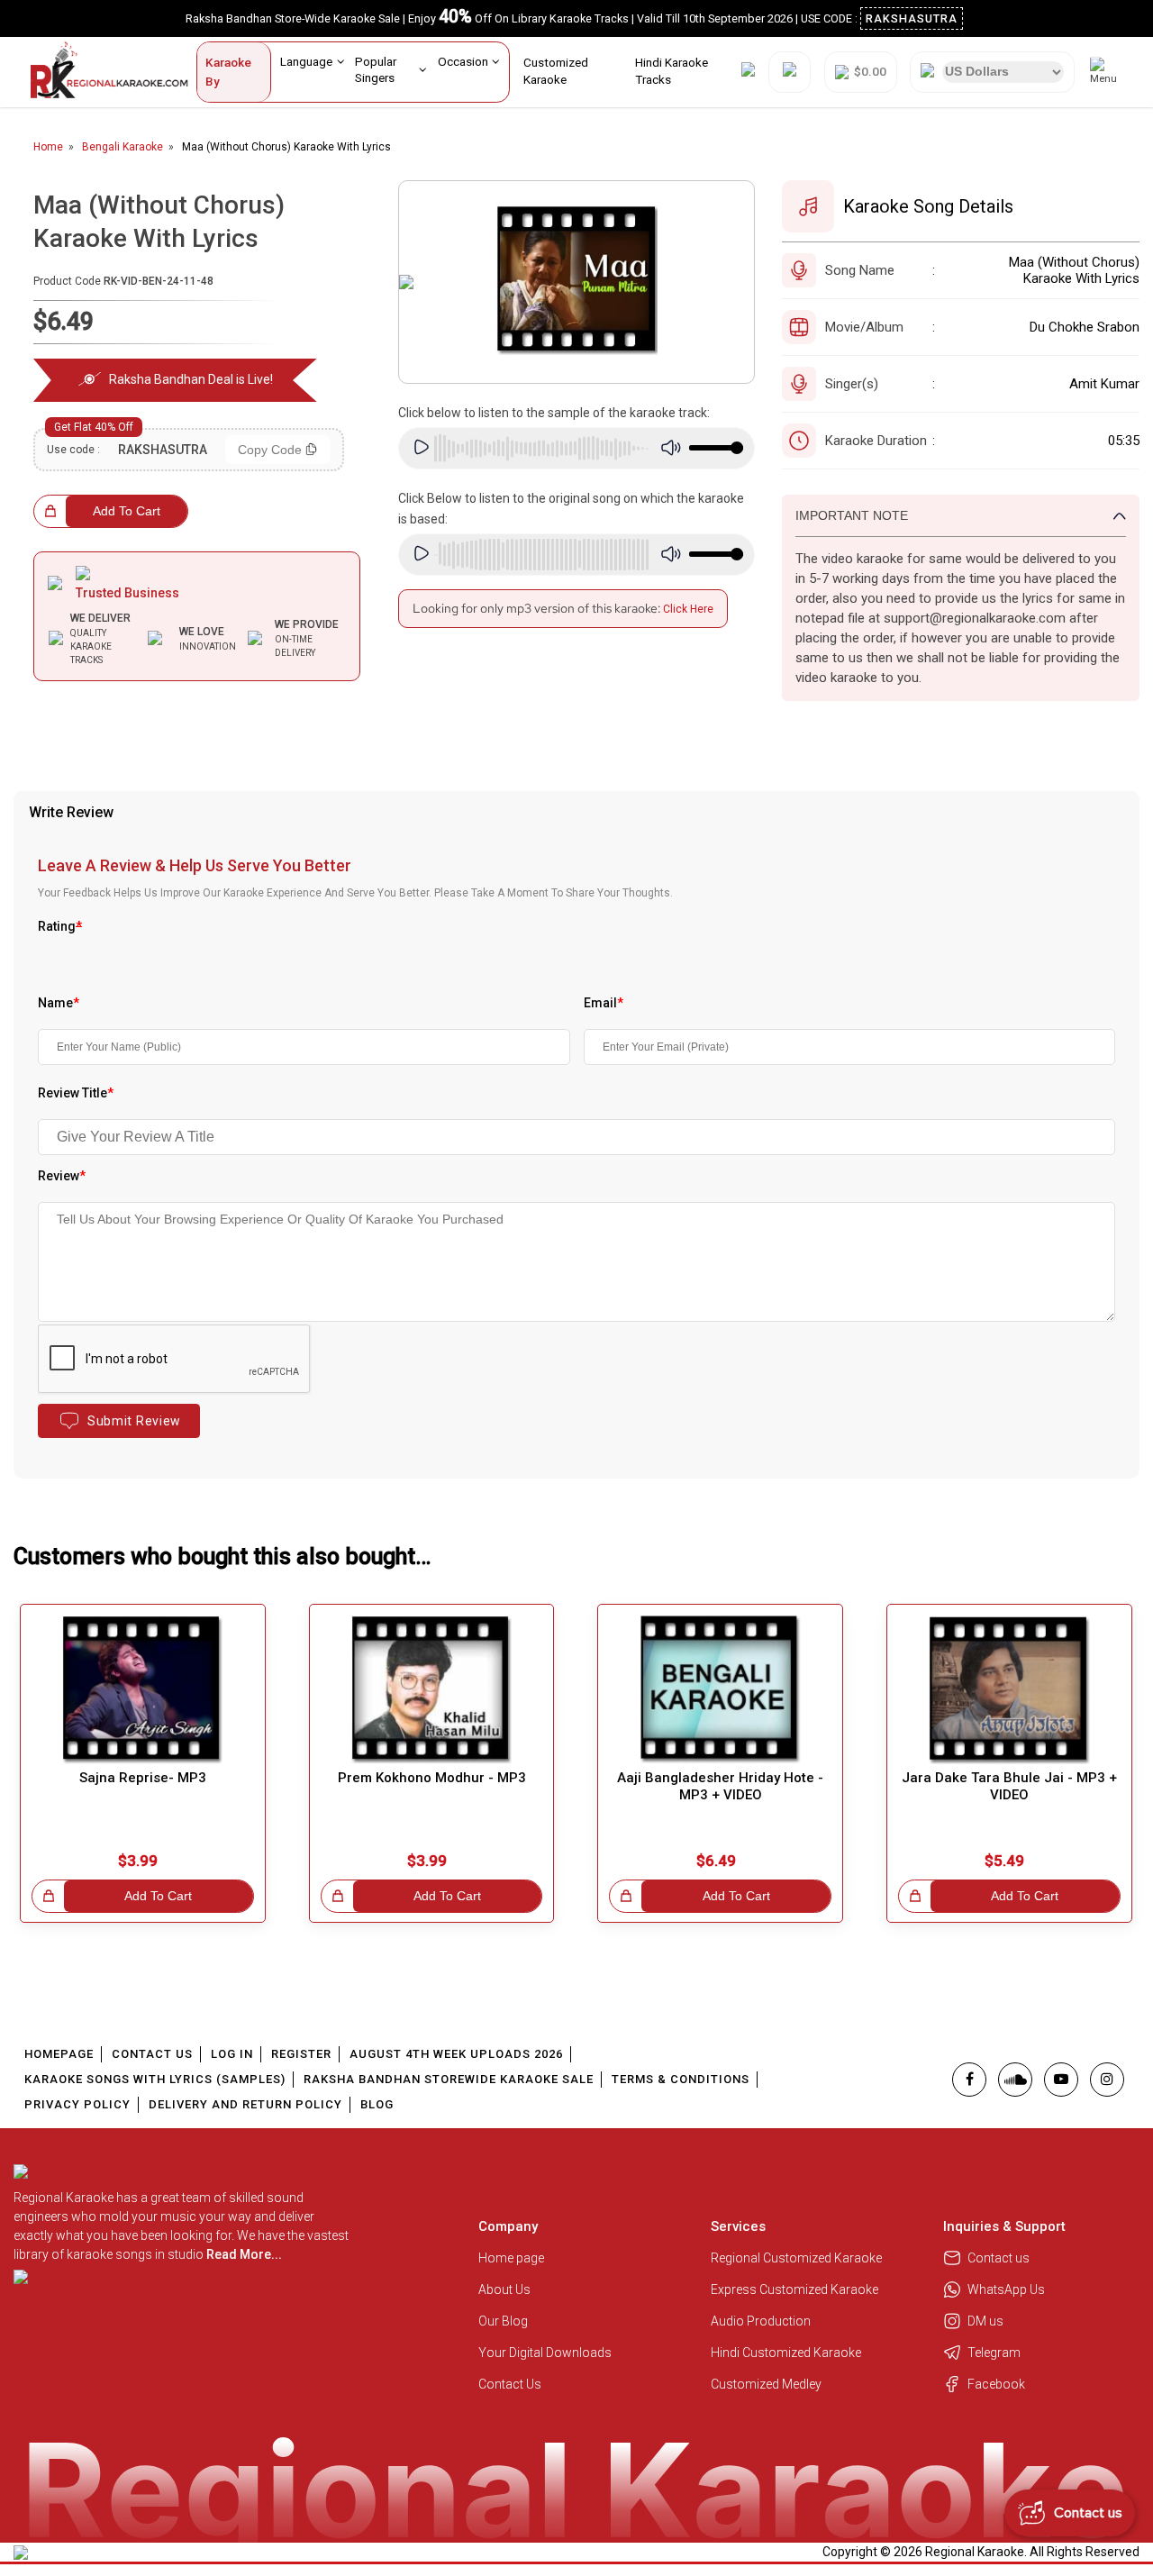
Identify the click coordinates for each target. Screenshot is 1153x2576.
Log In (232, 2054)
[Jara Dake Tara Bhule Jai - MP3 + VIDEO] (1009, 1690)
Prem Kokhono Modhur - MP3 (432, 1778)
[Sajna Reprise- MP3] (143, 1690)
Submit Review (134, 1421)
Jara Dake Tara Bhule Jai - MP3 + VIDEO (1009, 1786)
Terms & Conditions (681, 2079)
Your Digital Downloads (545, 2353)
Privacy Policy (77, 2104)
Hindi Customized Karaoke (787, 2353)
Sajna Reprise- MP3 (143, 1778)
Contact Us (152, 2054)
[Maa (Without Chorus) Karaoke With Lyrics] (577, 282)
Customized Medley (767, 2384)
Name (59, 1003)
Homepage (59, 2054)
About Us (504, 2289)
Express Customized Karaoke (796, 2289)
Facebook (996, 2384)
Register (301, 2054)
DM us (985, 2321)
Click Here (688, 609)
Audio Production (761, 2321)
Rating (60, 926)
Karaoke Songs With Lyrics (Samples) (155, 2079)
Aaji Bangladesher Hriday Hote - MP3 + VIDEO (720, 1786)
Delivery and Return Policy (245, 2104)
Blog (377, 2104)
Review (62, 1176)
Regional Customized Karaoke (798, 2258)
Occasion (463, 61)
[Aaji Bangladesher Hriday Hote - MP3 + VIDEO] (720, 1690)
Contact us (999, 2258)
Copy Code (270, 450)
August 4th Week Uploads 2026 (456, 2054)
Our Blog (503, 2321)
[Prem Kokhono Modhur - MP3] (432, 1690)
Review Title (76, 1093)
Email (604, 1003)
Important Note (852, 515)
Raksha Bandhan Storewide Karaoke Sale (449, 2079)
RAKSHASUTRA (912, 18)
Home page (511, 2258)
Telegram (994, 2353)
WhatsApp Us (1006, 2289)
